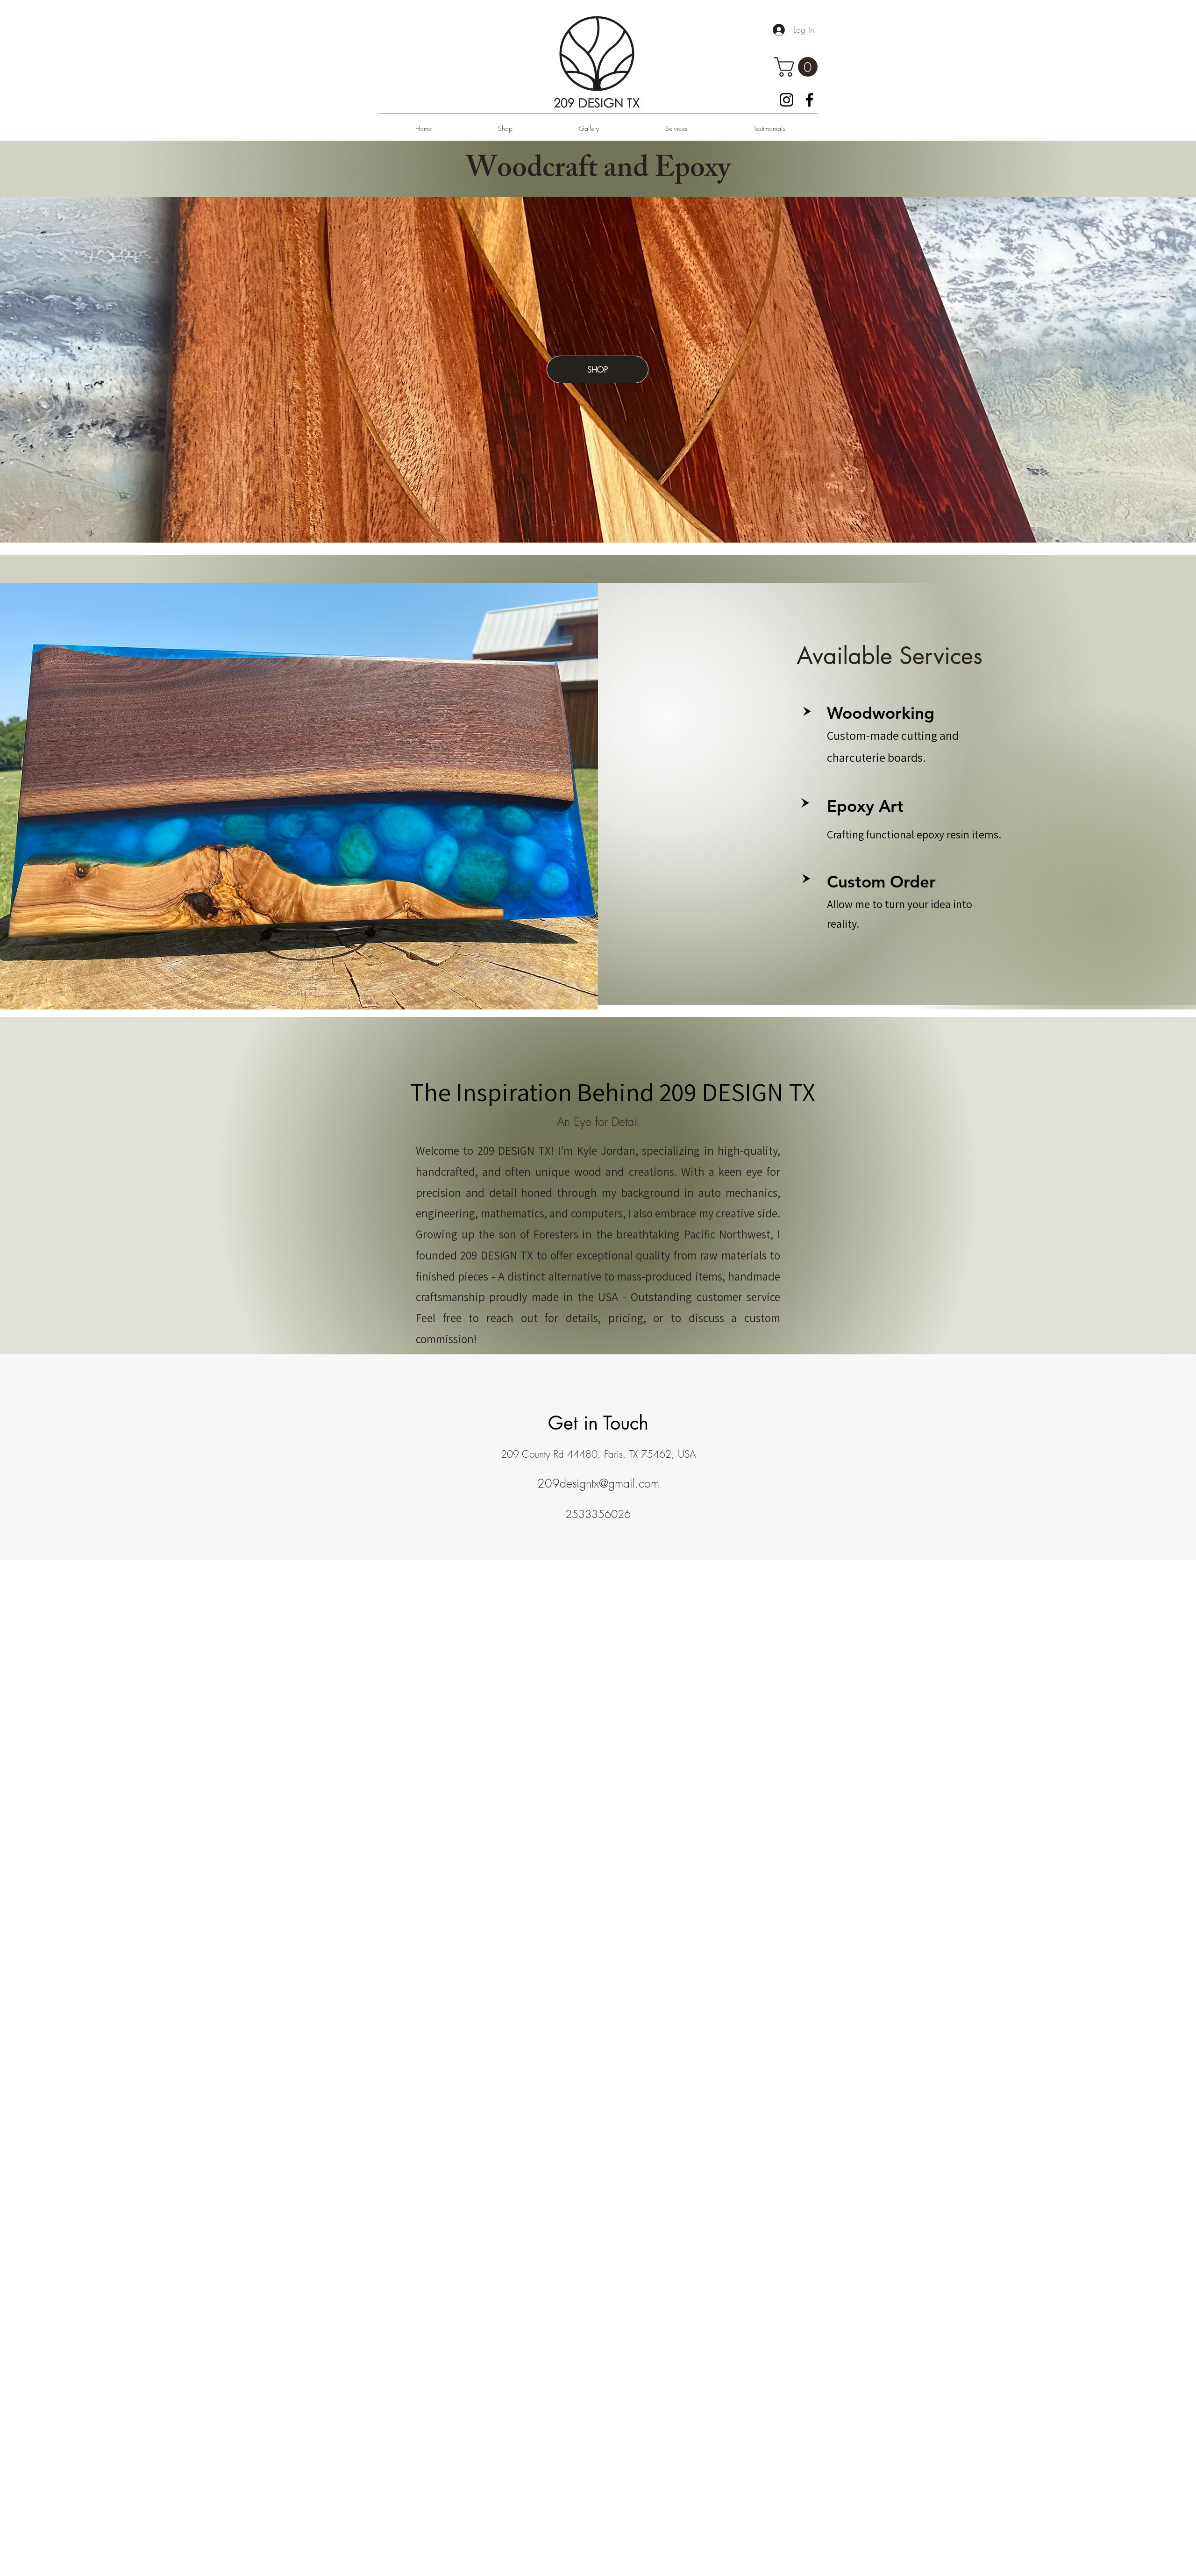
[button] (798, 67)
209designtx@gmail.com (598, 1483)
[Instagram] (787, 100)
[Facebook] (809, 100)
